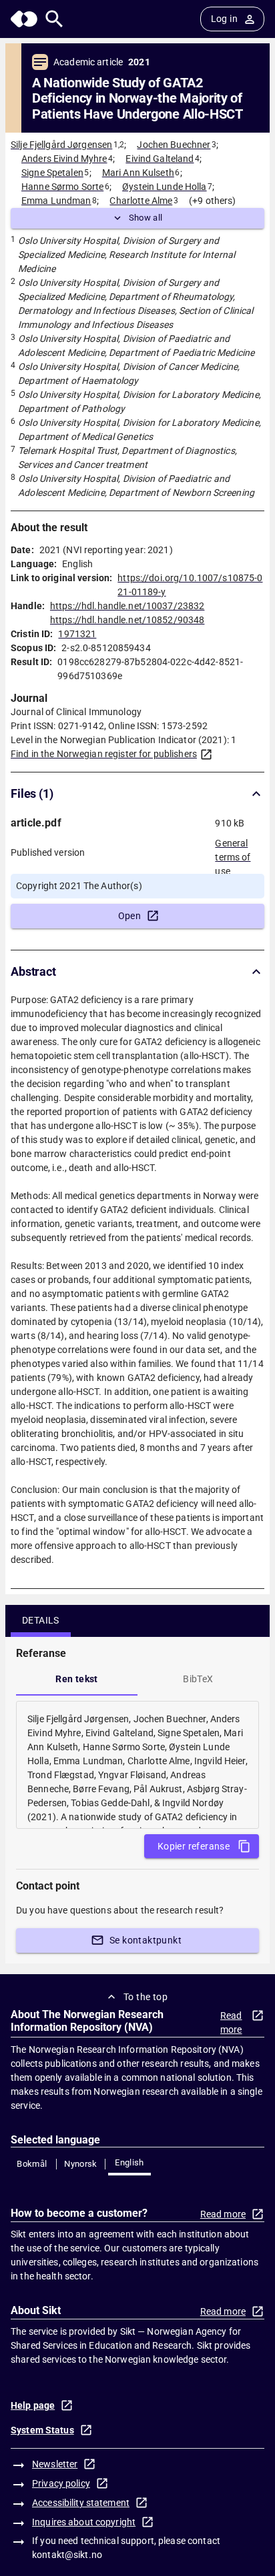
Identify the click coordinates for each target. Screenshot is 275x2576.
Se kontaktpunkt (146, 1940)
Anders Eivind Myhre (64, 159)
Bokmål (32, 2164)
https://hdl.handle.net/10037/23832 (127, 606)
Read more (231, 2022)
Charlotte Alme (141, 201)
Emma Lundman (56, 201)
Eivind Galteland (160, 159)
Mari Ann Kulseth (138, 173)
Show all (146, 218)
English (129, 2162)
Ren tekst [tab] (77, 1679)
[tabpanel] (137, 1765)
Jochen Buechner (174, 145)
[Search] (54, 19)
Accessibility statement (81, 2503)
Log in (224, 19)
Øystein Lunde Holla (165, 187)
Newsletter (55, 2464)
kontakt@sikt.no (67, 2555)
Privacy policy (61, 2483)
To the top (146, 1997)
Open (130, 916)
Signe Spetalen (52, 173)
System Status (42, 2430)
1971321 (77, 634)
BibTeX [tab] (198, 1679)
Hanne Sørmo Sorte (62, 187)
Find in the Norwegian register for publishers (104, 754)
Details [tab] (41, 1620)
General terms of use (233, 853)
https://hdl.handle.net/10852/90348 (127, 620)
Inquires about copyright (84, 2522)
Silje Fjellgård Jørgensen (61, 145)
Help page (33, 2405)
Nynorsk (81, 2164)
